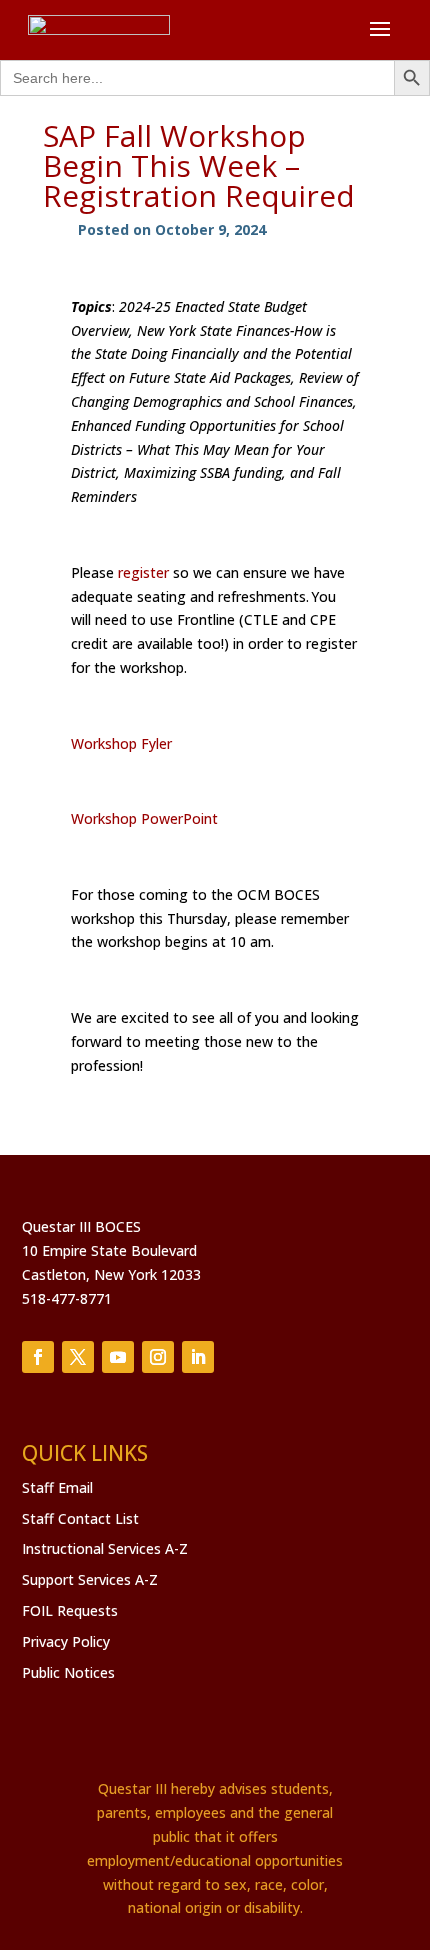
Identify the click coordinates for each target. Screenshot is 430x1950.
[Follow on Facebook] (38, 1357)
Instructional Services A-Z (105, 1548)
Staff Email (57, 1487)
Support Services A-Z (90, 1579)
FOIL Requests (70, 1610)
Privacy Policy (66, 1641)
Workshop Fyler (121, 743)
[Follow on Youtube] (118, 1357)
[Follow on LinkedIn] (198, 1357)
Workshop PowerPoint (144, 818)
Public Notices (68, 1672)
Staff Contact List (80, 1518)
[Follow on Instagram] (158, 1357)
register (143, 572)
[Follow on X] (78, 1357)
